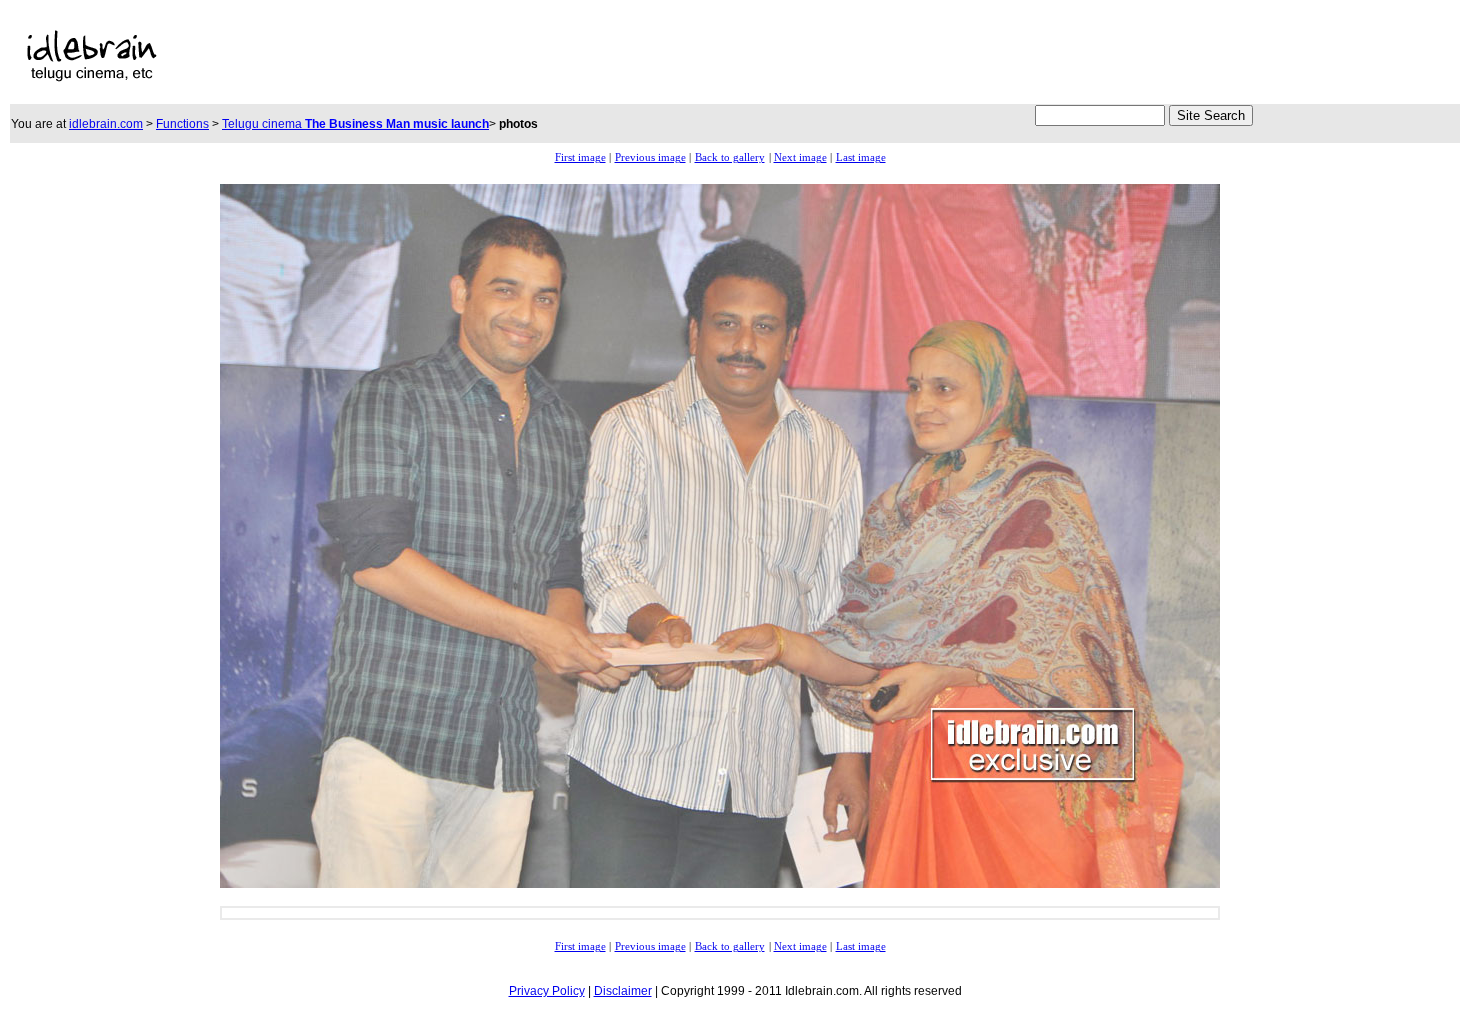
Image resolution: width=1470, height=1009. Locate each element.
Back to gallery (730, 157)
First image (580, 157)
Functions (182, 124)
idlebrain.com (106, 124)
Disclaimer (623, 991)
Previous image (650, 157)
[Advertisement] (640, 56)
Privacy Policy (547, 991)
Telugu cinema (355, 124)
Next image (800, 157)
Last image (861, 157)
